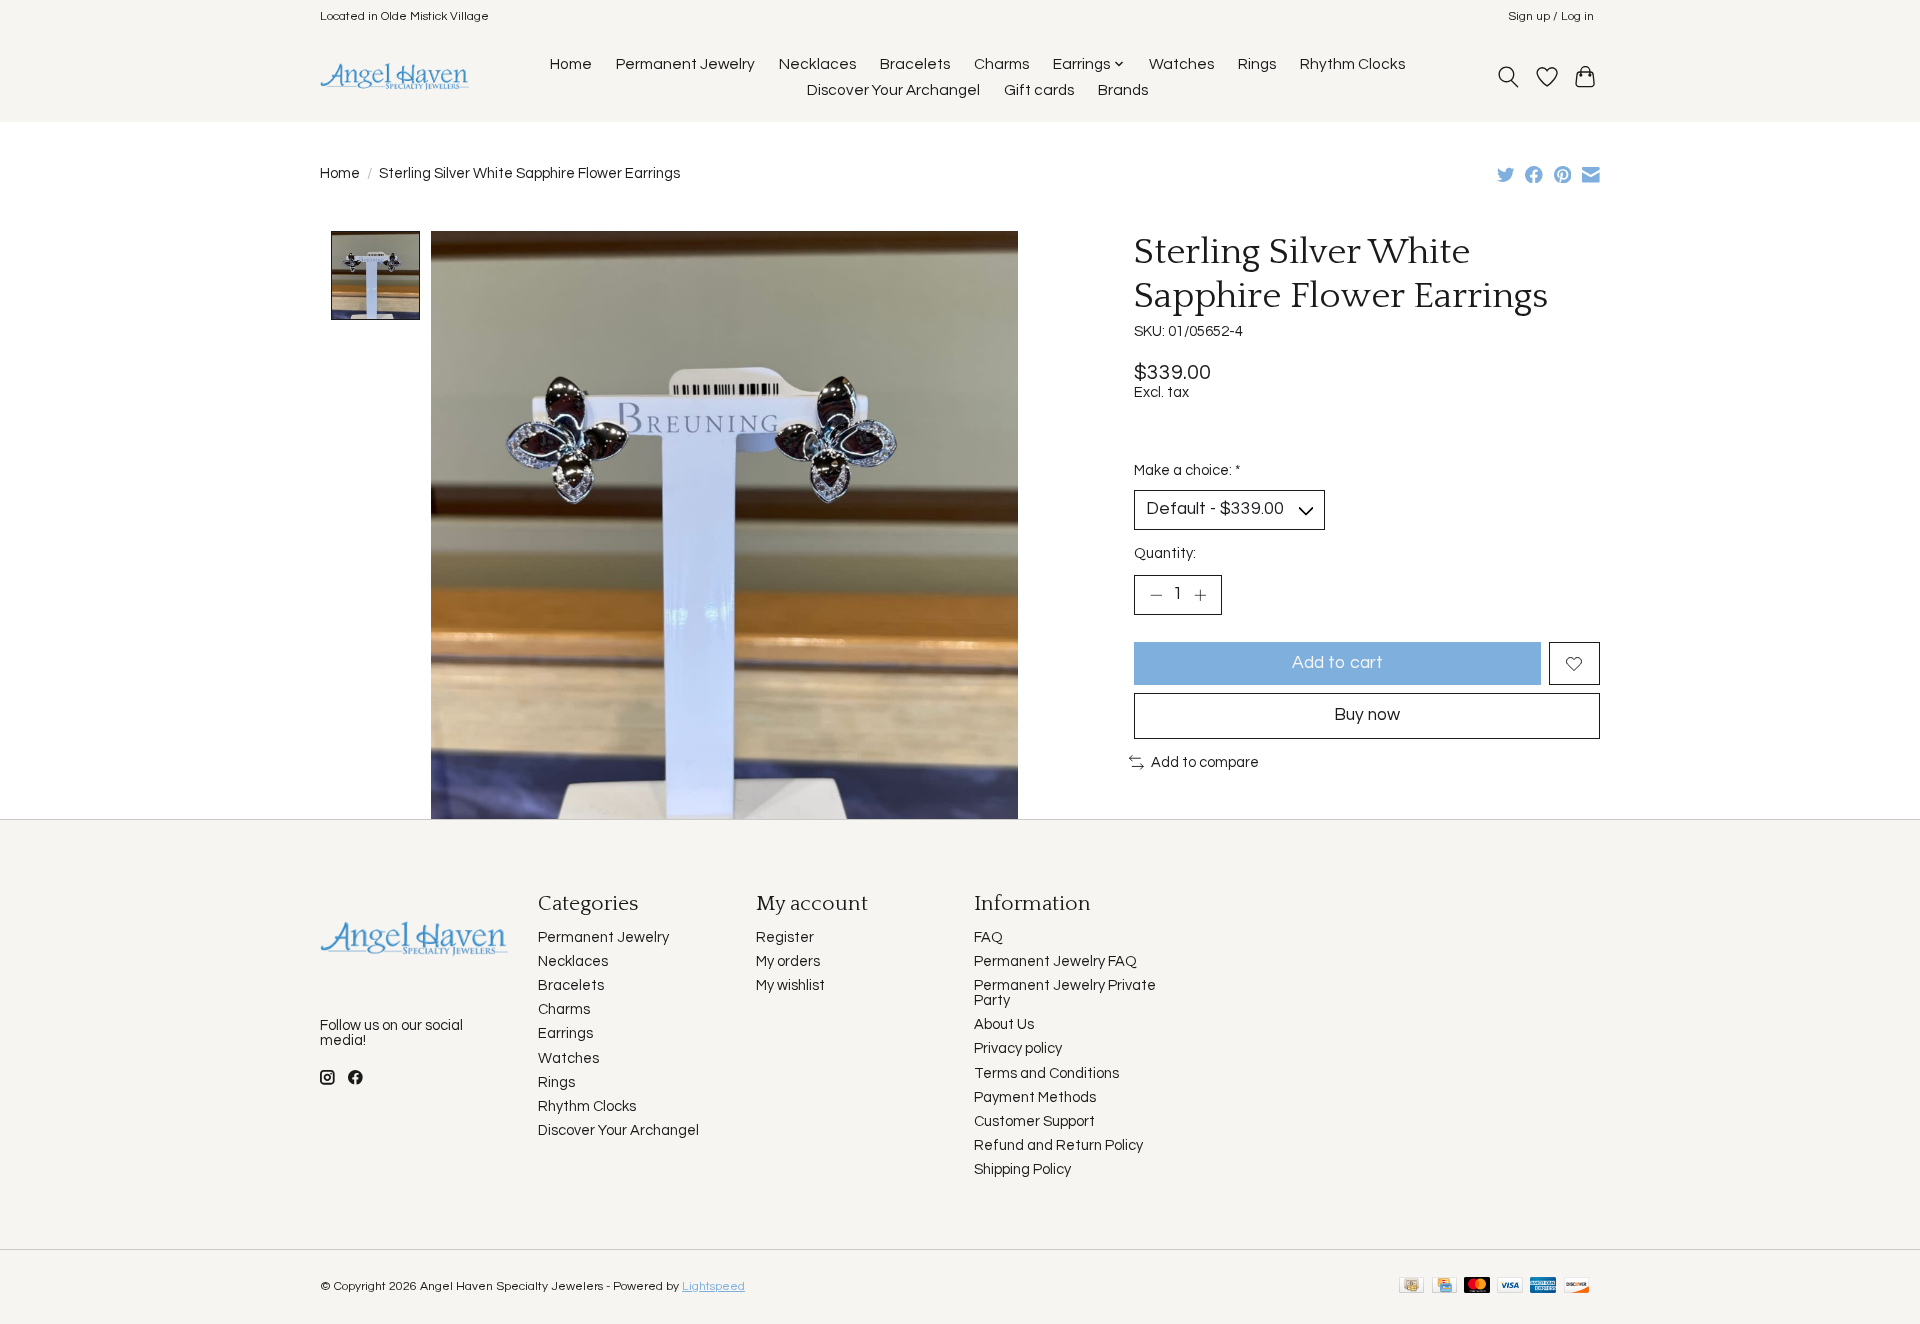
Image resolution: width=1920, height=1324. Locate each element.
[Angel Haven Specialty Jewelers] (395, 76)
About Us (1004, 1024)
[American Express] (1543, 1286)
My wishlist (790, 985)
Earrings (565, 1033)
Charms (1001, 64)
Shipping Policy (1022, 1169)
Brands (1123, 90)
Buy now (1367, 715)
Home (571, 64)
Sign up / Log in (1551, 16)
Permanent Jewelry (685, 64)
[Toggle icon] (1508, 77)
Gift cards (1039, 90)
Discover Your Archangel (893, 90)
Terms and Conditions (1046, 1073)
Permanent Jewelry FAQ (1055, 961)
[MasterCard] (1477, 1286)
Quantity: (1165, 553)
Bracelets (915, 64)
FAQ (988, 937)
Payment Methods (1035, 1097)
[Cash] (1411, 1286)
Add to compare (1205, 762)
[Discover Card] (1577, 1286)
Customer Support (1034, 1121)
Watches (1181, 64)
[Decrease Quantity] (1156, 595)
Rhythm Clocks (1352, 64)
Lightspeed (713, 1286)
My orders (788, 961)
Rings (1257, 64)
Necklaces (817, 64)
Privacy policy (1018, 1048)
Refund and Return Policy (1058, 1145)
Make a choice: (1187, 470)
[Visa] (1510, 1286)
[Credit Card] (1444, 1286)
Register (785, 937)
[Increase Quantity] (1200, 595)
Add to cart (1337, 663)
